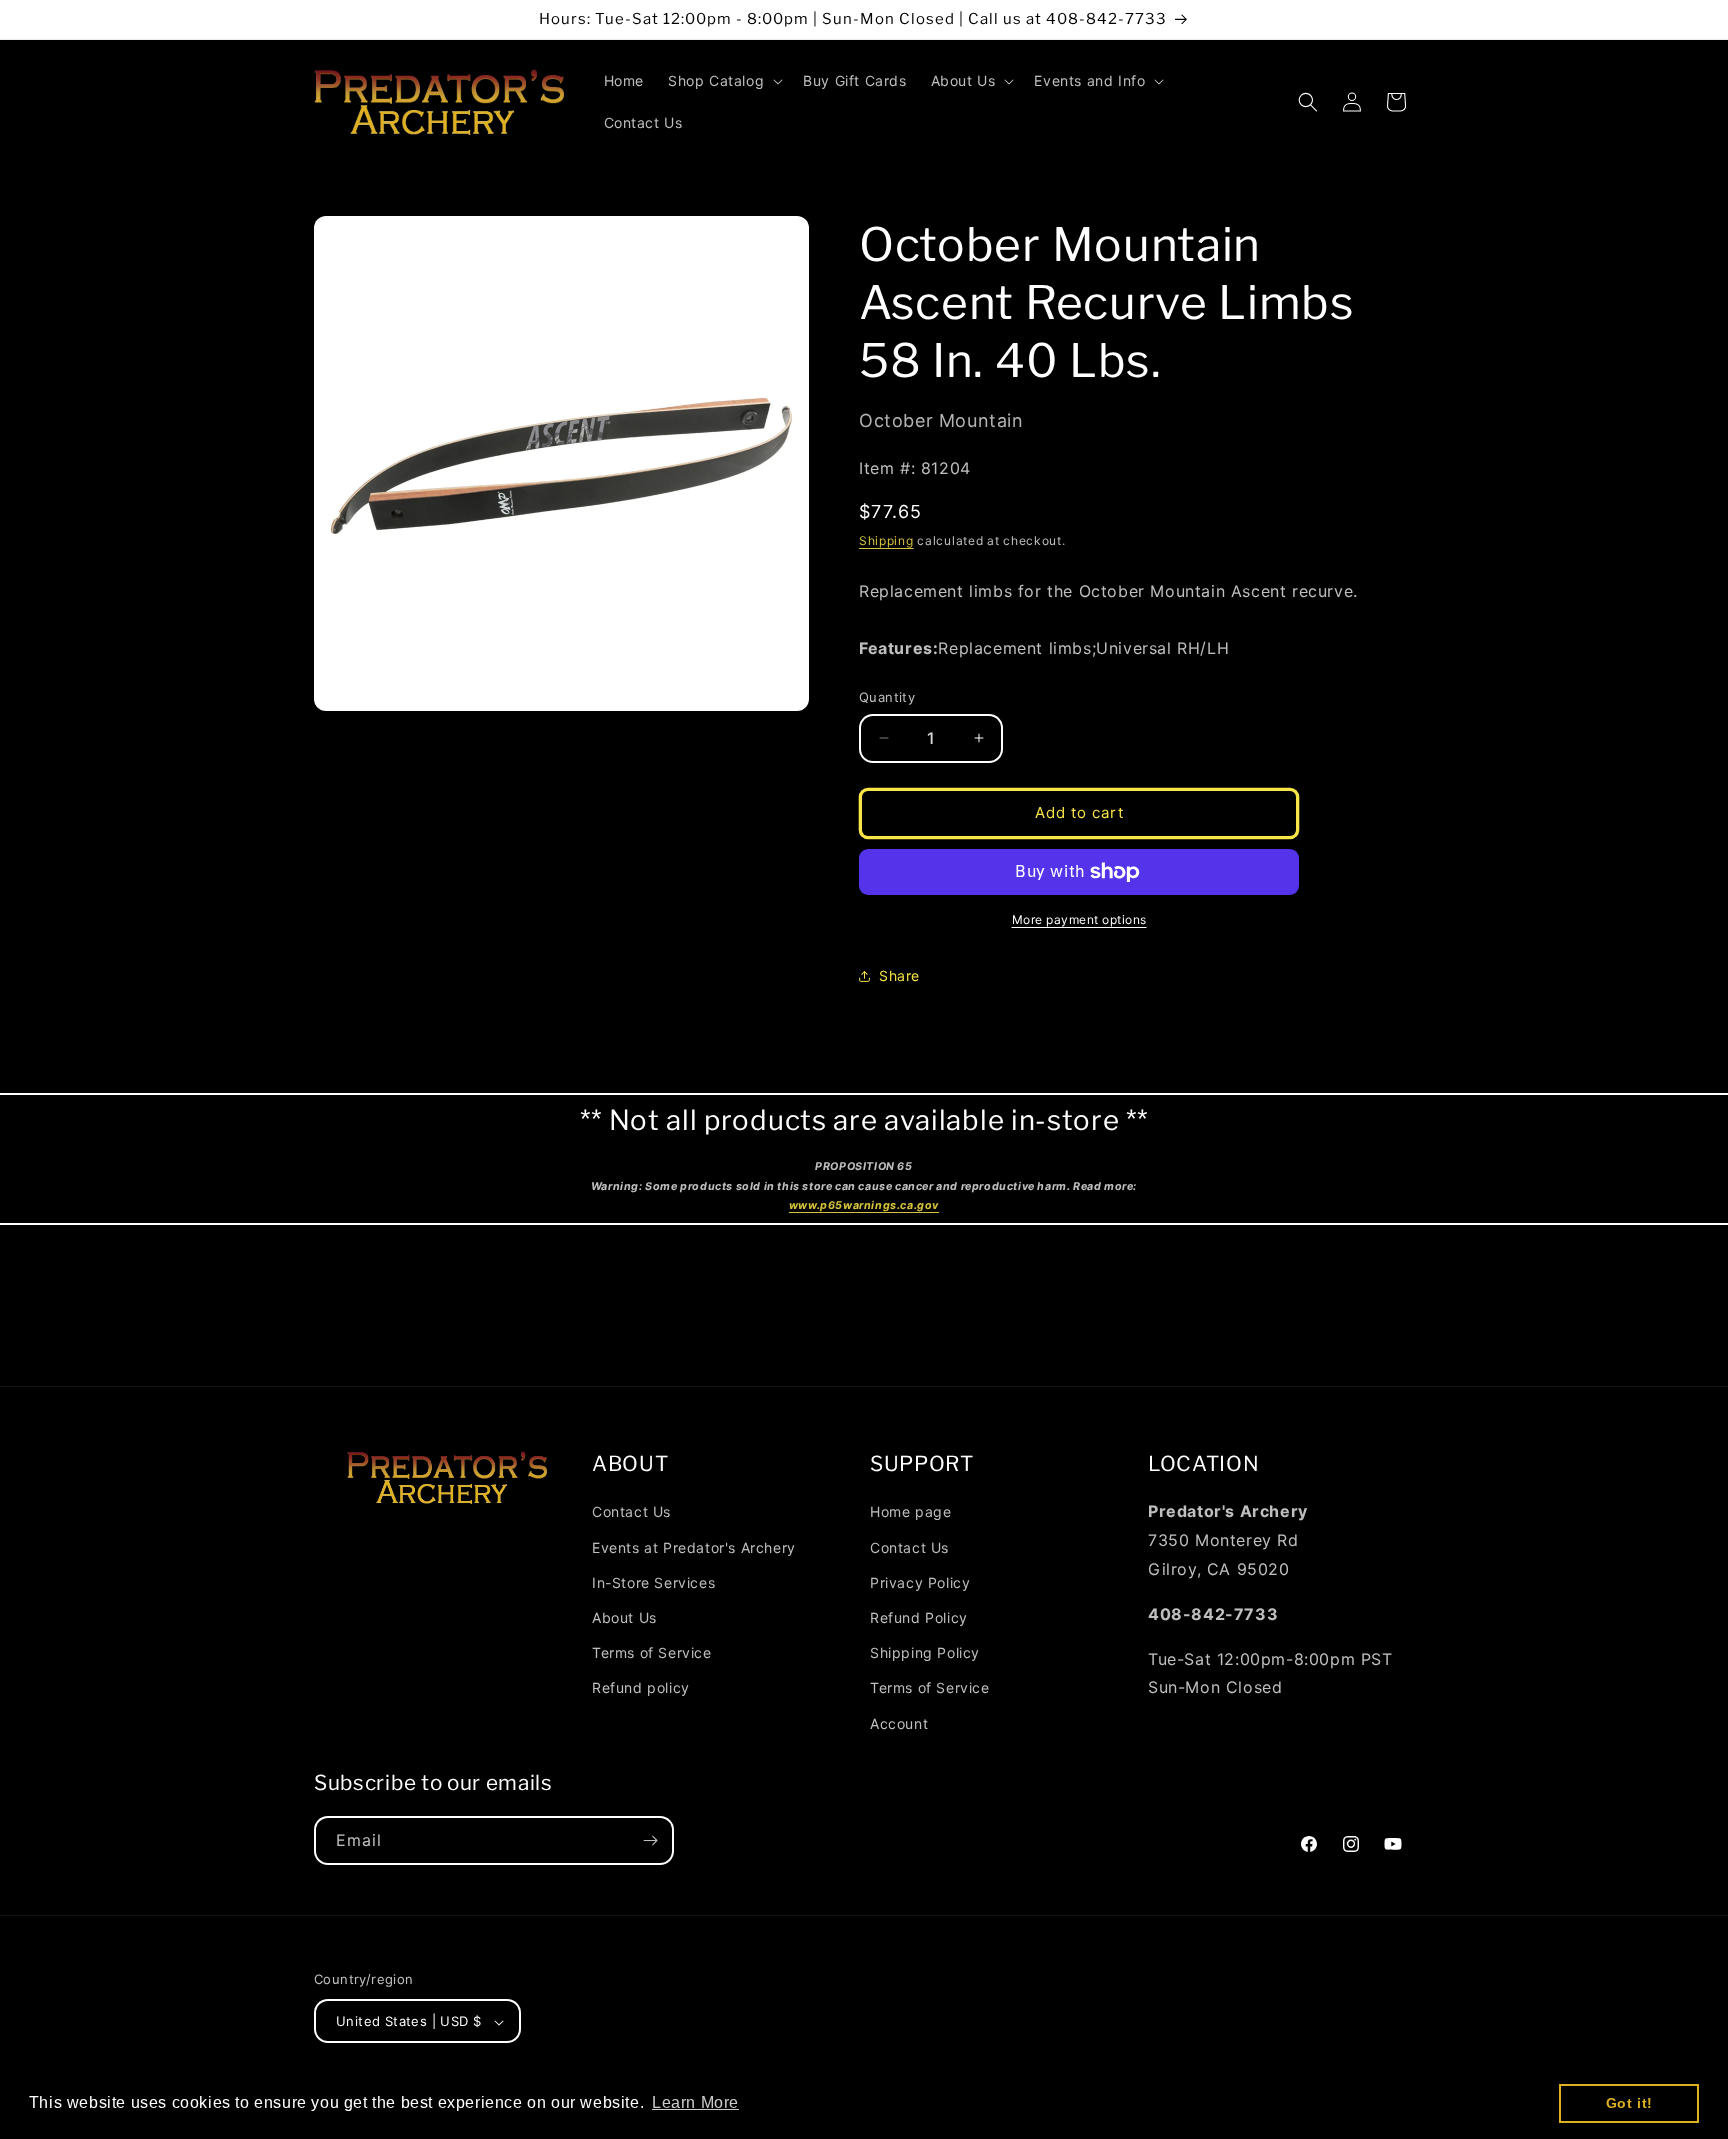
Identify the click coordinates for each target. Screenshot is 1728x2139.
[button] (723, 81)
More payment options (1079, 919)
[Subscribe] (650, 1840)
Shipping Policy (925, 1651)
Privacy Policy (920, 1581)
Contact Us (631, 1511)
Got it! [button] (1629, 2103)
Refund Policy (919, 1616)
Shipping (886, 540)
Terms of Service (652, 1651)
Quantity (887, 697)
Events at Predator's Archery (694, 1546)
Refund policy (641, 1687)
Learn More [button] (695, 2102)
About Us (624, 1616)
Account (899, 1722)
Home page (910, 1511)
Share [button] (899, 975)
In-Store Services (653, 1581)
